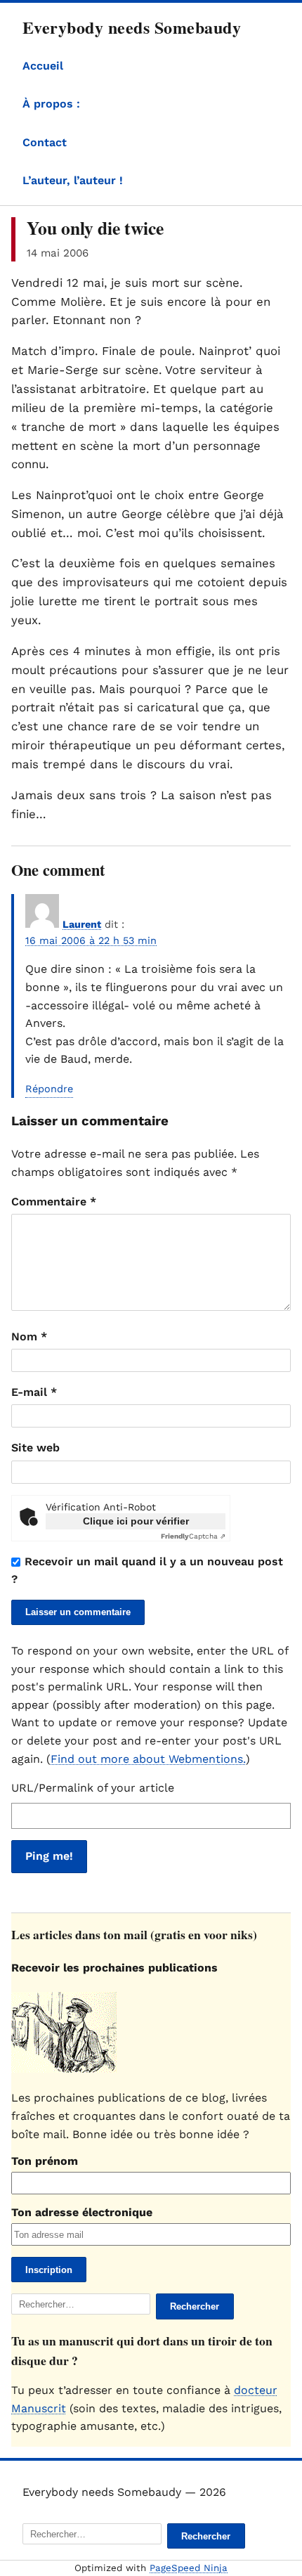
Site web (35, 1448)
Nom (29, 1336)
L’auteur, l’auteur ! (73, 180)
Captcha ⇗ (193, 1536)
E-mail (34, 1392)
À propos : (51, 104)
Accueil (43, 66)
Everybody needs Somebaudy (132, 27)
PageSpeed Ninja (189, 2568)
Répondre (49, 1089)
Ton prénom (45, 2161)
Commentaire (54, 1202)
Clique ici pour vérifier (136, 1521)
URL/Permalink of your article (93, 1788)
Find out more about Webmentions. (148, 1759)
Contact (45, 142)
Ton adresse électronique (82, 2212)
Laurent (82, 924)
